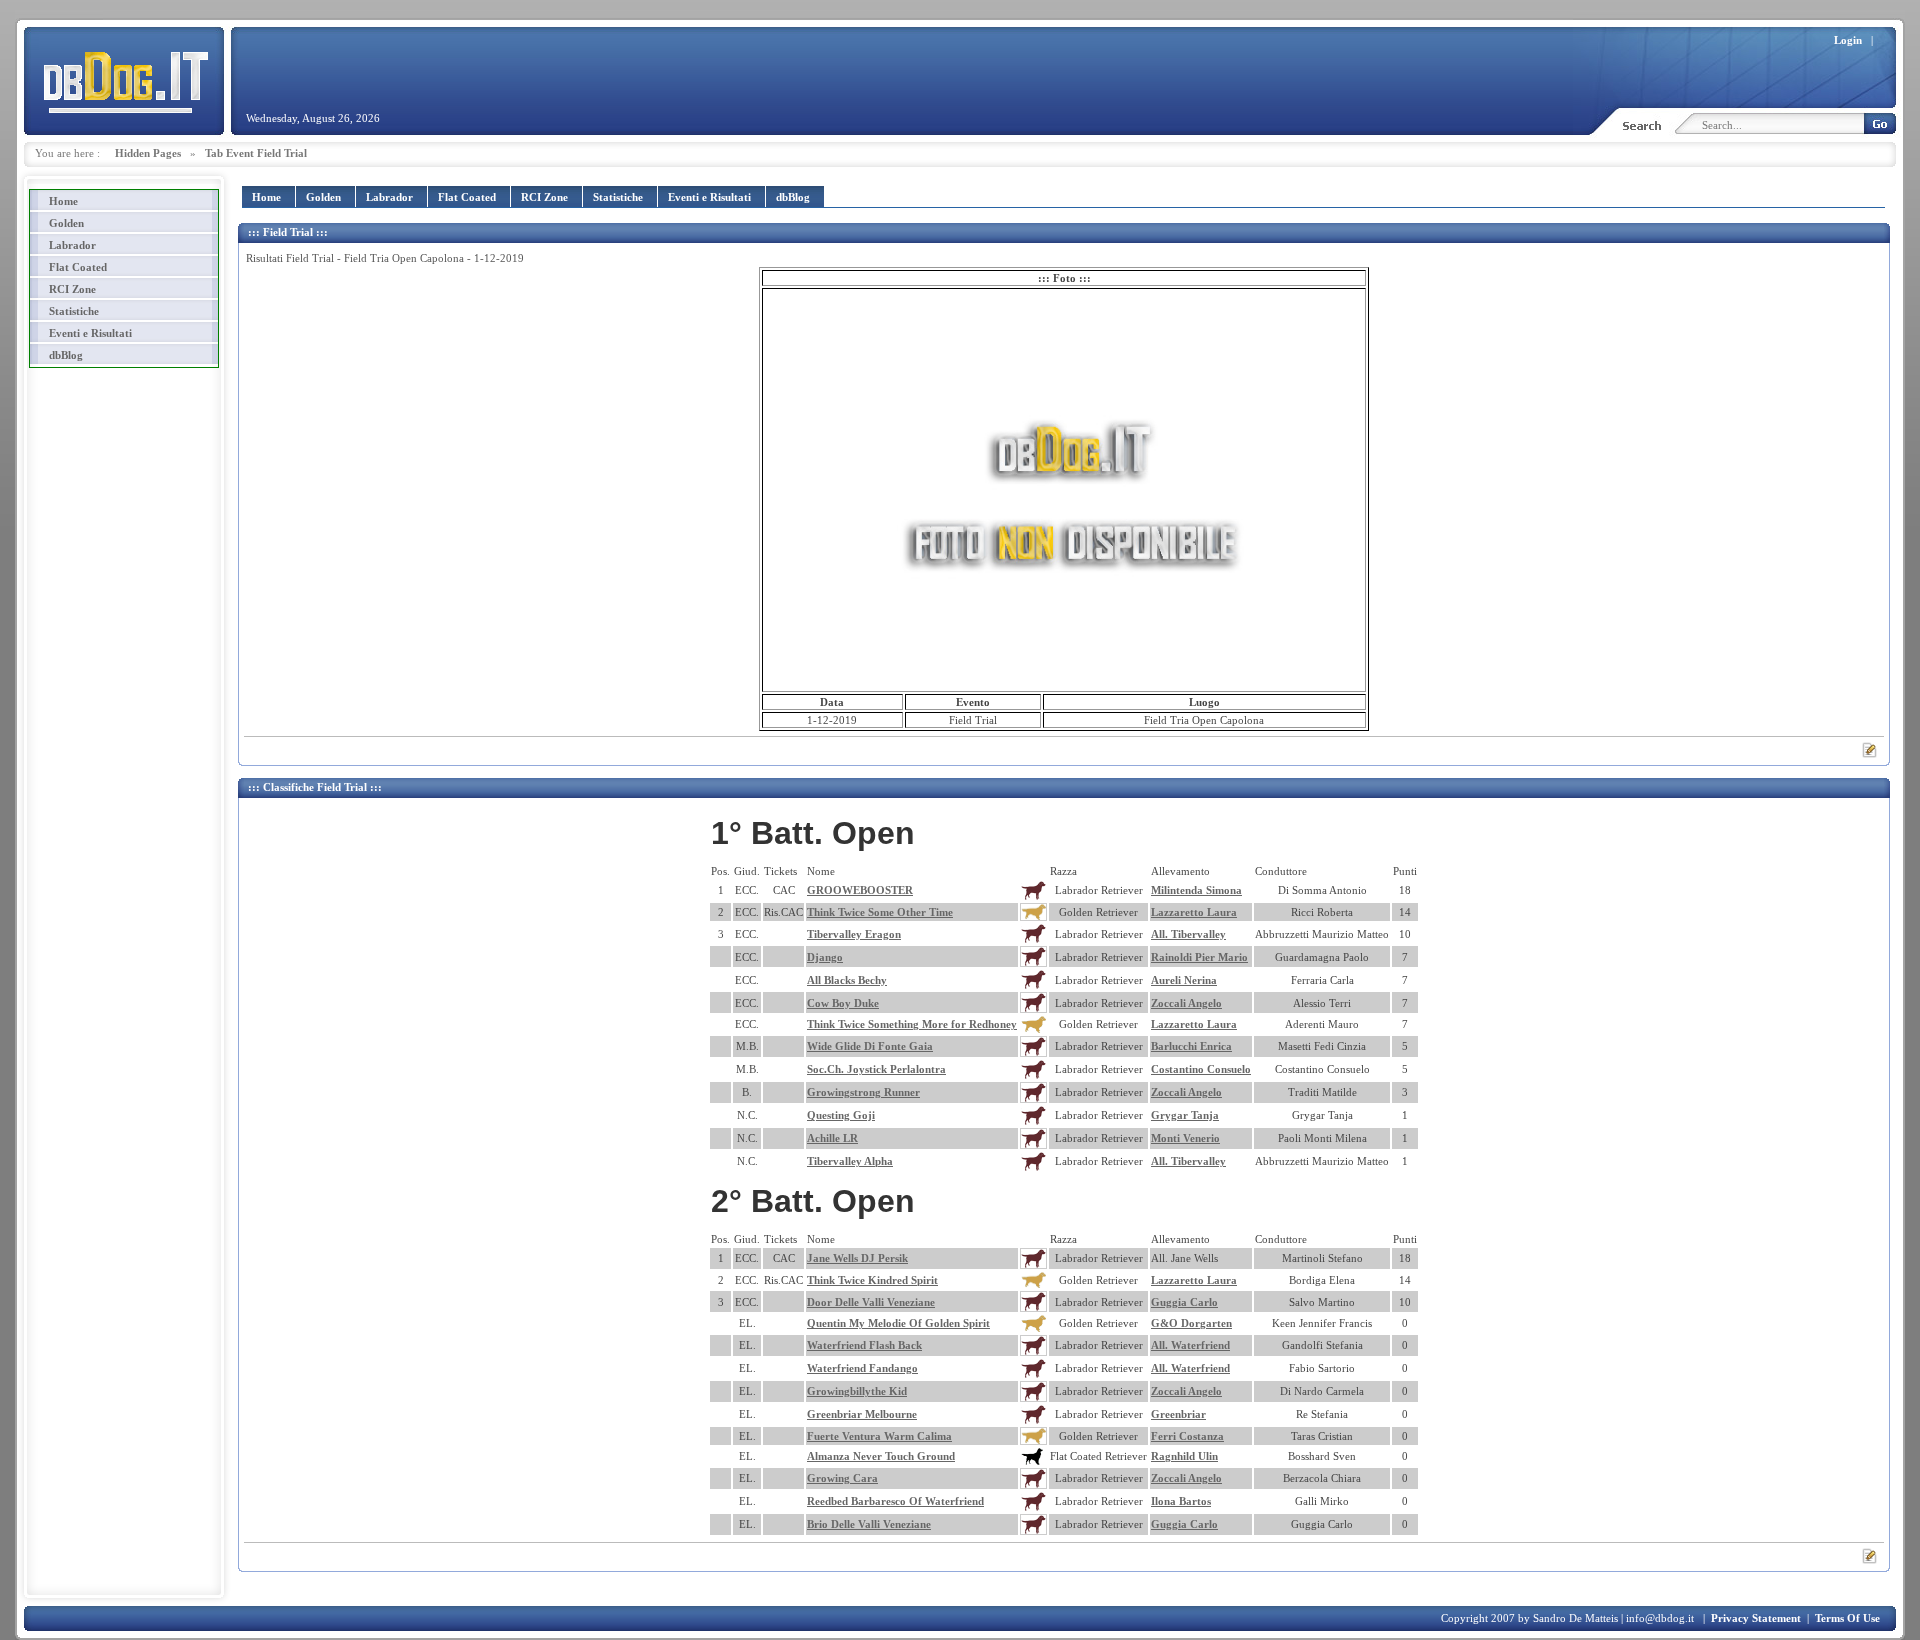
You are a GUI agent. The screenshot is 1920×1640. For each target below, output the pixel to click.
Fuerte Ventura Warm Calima (879, 1436)
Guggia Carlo (1184, 1302)
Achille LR (832, 1138)
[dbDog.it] (124, 80)
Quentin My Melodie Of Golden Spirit (898, 1323)
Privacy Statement (1756, 1618)
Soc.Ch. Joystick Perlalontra (876, 1069)
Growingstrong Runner (863, 1092)
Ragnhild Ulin (1184, 1456)
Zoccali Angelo (1186, 1003)
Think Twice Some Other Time (880, 912)
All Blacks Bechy (847, 980)
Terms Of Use (1847, 1618)
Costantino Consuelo (1201, 1069)
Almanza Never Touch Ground (881, 1456)
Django (825, 957)
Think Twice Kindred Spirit (872, 1280)
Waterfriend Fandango (862, 1368)
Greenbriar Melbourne (862, 1414)
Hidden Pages (148, 153)
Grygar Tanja (1185, 1115)
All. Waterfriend (1190, 1345)
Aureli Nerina (1184, 980)
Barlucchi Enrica (1191, 1046)
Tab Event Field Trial (256, 153)
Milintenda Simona (1196, 890)
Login (1848, 40)
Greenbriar (1178, 1414)
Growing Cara (842, 1478)
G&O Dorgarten (1191, 1323)
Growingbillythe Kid (857, 1391)
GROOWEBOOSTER (860, 890)
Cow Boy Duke (843, 1003)
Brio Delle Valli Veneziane (869, 1524)
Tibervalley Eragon (854, 934)
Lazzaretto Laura (1194, 912)
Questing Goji (841, 1115)
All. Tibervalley (1188, 934)
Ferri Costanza (1187, 1436)
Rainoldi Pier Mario (1199, 957)
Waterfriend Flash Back (864, 1345)
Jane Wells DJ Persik (857, 1258)
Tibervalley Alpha (850, 1161)
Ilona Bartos (1181, 1501)
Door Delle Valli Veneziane (871, 1302)
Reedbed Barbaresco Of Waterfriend (895, 1501)
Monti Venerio (1185, 1138)
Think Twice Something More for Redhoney (912, 1024)
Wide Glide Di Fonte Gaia (870, 1046)
